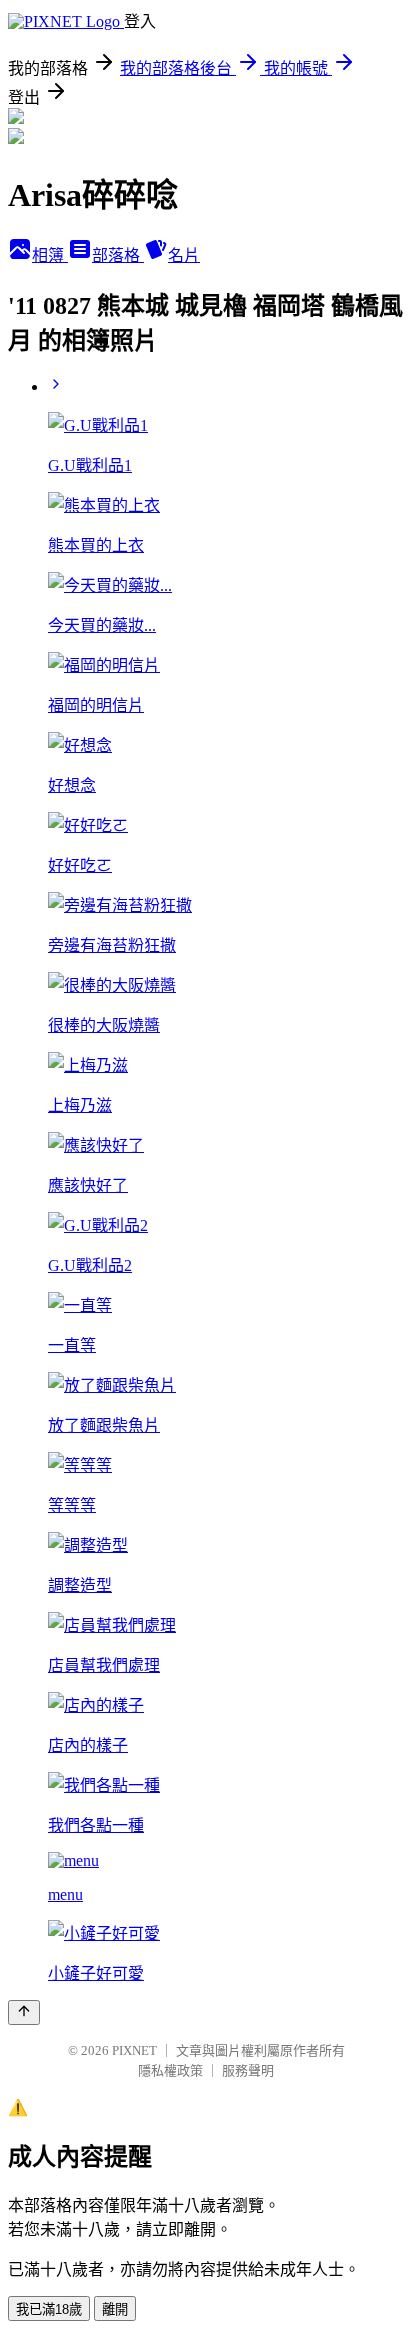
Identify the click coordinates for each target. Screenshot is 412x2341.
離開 (115, 2309)
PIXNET (134, 2050)
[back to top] (24, 2012)
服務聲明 (248, 2070)
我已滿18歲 (49, 2309)
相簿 (50, 255)
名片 (184, 255)
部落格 (118, 255)
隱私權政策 (170, 2070)
